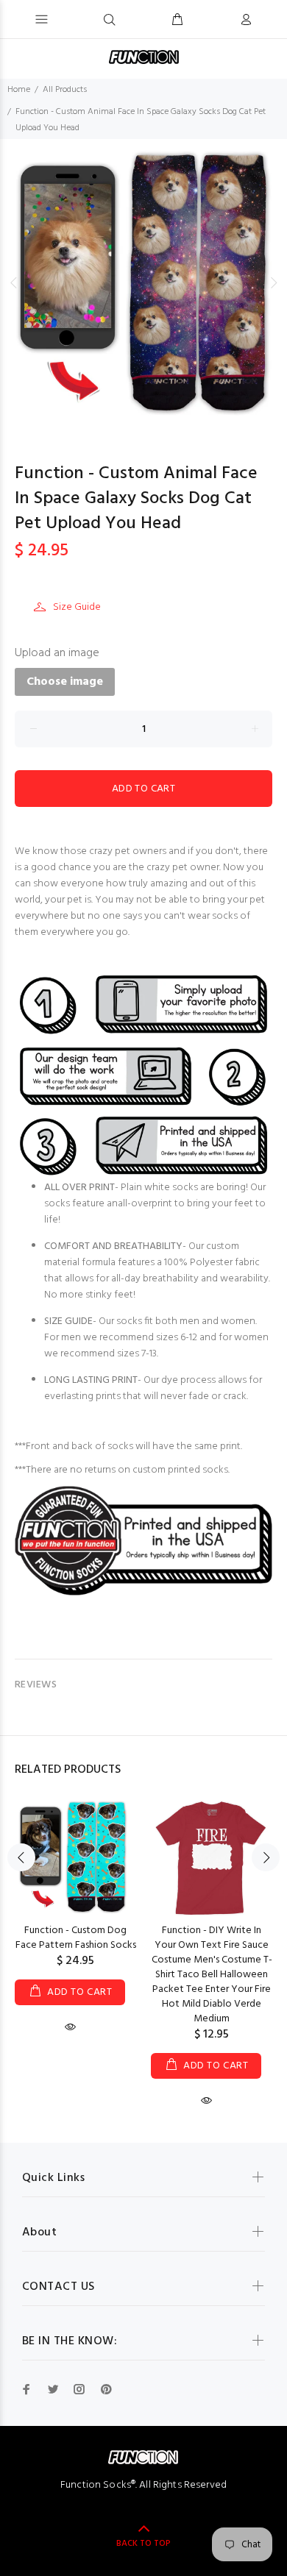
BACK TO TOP (143, 2544)
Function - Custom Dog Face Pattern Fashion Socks (76, 1938)
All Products (65, 90)
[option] (143, 282)
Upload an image (57, 653)
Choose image (65, 682)
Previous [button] (14, 282)
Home (19, 90)
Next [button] (273, 282)
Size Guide (77, 607)
